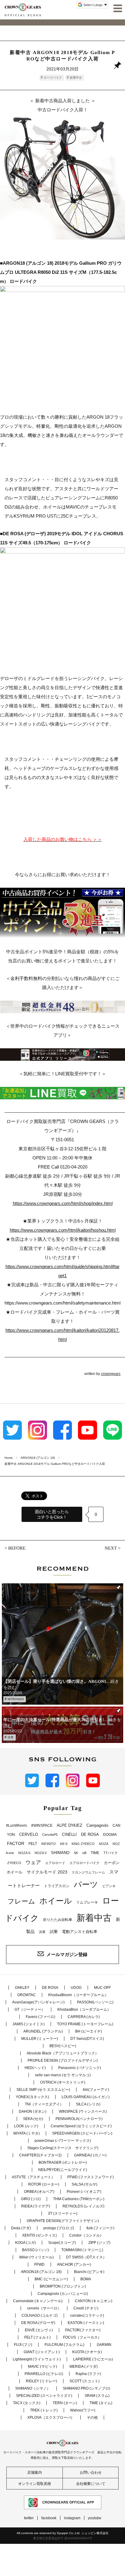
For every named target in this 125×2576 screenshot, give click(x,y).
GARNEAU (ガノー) (90, 2155)
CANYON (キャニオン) (94, 2301)
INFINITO (49, 1844)
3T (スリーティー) (63, 2214)
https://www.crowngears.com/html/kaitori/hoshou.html (63, 1230)
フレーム (21, 1901)
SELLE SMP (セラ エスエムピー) (43, 2090)
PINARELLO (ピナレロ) (44, 2374)
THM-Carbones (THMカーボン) (79, 2199)
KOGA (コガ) (25, 2243)
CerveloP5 (50, 1835)
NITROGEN (16, 1699)
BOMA (86, 2279)
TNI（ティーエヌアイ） (44, 2104)
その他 (92, 2418)
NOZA (104, 1844)
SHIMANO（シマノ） (33, 2388)
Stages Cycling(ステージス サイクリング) (63, 2148)
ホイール (56, 1901)
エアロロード (55, 1863)
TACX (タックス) (27, 2403)
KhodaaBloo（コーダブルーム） (84, 2009)
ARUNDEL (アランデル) (43, 2031)
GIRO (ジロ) (31, 2199)
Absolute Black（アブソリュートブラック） (63, 2053)
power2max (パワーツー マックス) (63, 2141)
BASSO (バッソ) (35, 2250)
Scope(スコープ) (62, 2243)
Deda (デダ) (21, 2228)
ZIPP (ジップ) (99, 2243)
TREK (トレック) (44, 2410)
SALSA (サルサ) (84, 2184)
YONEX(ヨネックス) (32, 2097)
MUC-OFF (102, 1988)
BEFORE (17, 1548)
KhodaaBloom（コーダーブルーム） (78, 1995)
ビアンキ (109, 1886)
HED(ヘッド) (35, 2068)
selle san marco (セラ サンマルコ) (63, 2075)
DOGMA (110, 1835)
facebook (49, 2518)
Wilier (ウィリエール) (36, 2257)
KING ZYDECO (83, 1844)
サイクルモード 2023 (47, 1872)
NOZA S (24, 1853)
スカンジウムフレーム (88, 1872)
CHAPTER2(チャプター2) (40, 2155)
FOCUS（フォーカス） (82, 2337)
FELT (33, 1844)
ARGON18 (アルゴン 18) (41, 2272)
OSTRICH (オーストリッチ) (63, 2082)
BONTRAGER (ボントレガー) (63, 2163)
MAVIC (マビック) (42, 2367)
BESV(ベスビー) (63, 2046)
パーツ (86, 1884)
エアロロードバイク (84, 1863)
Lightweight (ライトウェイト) (37, 2359)
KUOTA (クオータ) (87, 2352)
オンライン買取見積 (35, 2484)
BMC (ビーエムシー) (51, 2279)
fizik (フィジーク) (100, 2228)
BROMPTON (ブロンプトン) (63, 2286)
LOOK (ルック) (26, 2126)
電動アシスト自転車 (80, 1932)
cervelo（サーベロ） (44, 2308)
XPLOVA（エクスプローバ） (51, 2418)
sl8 (84, 1853)
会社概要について (91, 2484)
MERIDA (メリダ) (84, 2367)
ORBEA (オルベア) (39, 2192)
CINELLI (69, 1834)
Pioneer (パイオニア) (84, 2192)
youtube (95, 2518)
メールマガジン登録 (67, 1954)
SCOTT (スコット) (84, 2381)
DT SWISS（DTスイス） (86, 2257)
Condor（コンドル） (86, 2235)
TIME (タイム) (101, 2403)
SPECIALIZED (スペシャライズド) (44, 2396)
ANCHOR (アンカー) (74, 2265)
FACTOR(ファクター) (83, 2330)
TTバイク (111, 1853)
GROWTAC (27, 1995)
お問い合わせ (91, 2472)
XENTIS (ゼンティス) (39, 2235)
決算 (11, 1737)
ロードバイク (53, 78)
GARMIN (104, 2345)
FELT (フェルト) (37, 2337)
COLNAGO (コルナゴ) (40, 2316)
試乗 (54, 1932)
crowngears (111, 1374)
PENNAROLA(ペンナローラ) (79, 2119)
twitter (29, 2518)
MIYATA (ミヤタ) (27, 2133)
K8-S (64, 1844)
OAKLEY (22, 1988)
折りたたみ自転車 (58, 1920)
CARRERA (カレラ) (84, 2017)
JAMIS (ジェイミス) (29, 2024)
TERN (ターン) (65, 2403)
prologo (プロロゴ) (59, 2228)
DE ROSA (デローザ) (38, 2323)
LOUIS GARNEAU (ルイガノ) (86, 2097)
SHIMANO (60, 1853)
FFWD (39, 2265)
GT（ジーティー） (30, 2009)
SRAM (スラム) (97, 2396)
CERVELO (29, 1834)
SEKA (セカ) (33, 2119)
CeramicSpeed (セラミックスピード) (81, 2126)
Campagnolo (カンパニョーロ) (63, 2294)
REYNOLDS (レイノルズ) (83, 2206)
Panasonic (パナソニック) (80, 2068)
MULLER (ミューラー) (40, 2039)
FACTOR (16, 1843)
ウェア (33, 1862)
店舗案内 (35, 2472)
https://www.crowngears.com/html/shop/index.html (63, 1203)
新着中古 (76, 78)
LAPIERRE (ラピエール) (93, 2359)
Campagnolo (97, 1825)
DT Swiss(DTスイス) (87, 2039)
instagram (72, 2518)
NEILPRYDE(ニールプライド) (63, 2170)
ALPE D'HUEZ (69, 1825)
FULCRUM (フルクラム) (64, 2345)
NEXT (111, 1548)
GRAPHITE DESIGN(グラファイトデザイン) (63, 2221)
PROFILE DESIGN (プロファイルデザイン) (63, 2060)
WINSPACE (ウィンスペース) (83, 2112)
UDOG (76, 1988)
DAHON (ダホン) (33, 2112)
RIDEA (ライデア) (36, 2206)
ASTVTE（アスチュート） (33, 2177)
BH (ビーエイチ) (89, 2031)
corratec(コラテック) (87, 2316)
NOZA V (41, 1853)
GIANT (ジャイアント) (42, 2352)
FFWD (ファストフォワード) (91, 2177)
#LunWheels (17, 1826)
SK (76, 1853)
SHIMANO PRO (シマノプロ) (86, 2388)
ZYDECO (14, 1863)
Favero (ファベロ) (41, 2017)
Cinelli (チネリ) (86, 2308)
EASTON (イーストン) (86, 2323)
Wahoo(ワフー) (83, 2410)
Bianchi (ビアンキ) (89, 2272)
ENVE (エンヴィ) (39, 2330)
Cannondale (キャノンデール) (38, 2301)
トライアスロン (57, 1886)
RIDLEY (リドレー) (41, 2381)
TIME (95, 1853)
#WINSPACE (42, 1826)
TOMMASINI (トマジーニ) (82, 2250)
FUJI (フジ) (23, 2345)
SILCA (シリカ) (88, 2104)
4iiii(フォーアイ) (96, 2090)
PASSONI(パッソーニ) (95, 2002)
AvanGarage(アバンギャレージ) (38, 2002)
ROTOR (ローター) (44, 2184)
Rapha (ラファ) (88, 2374)
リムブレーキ (87, 1902)
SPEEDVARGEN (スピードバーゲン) (82, 2133)
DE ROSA (90, 1834)
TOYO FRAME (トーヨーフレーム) (85, 2024)
